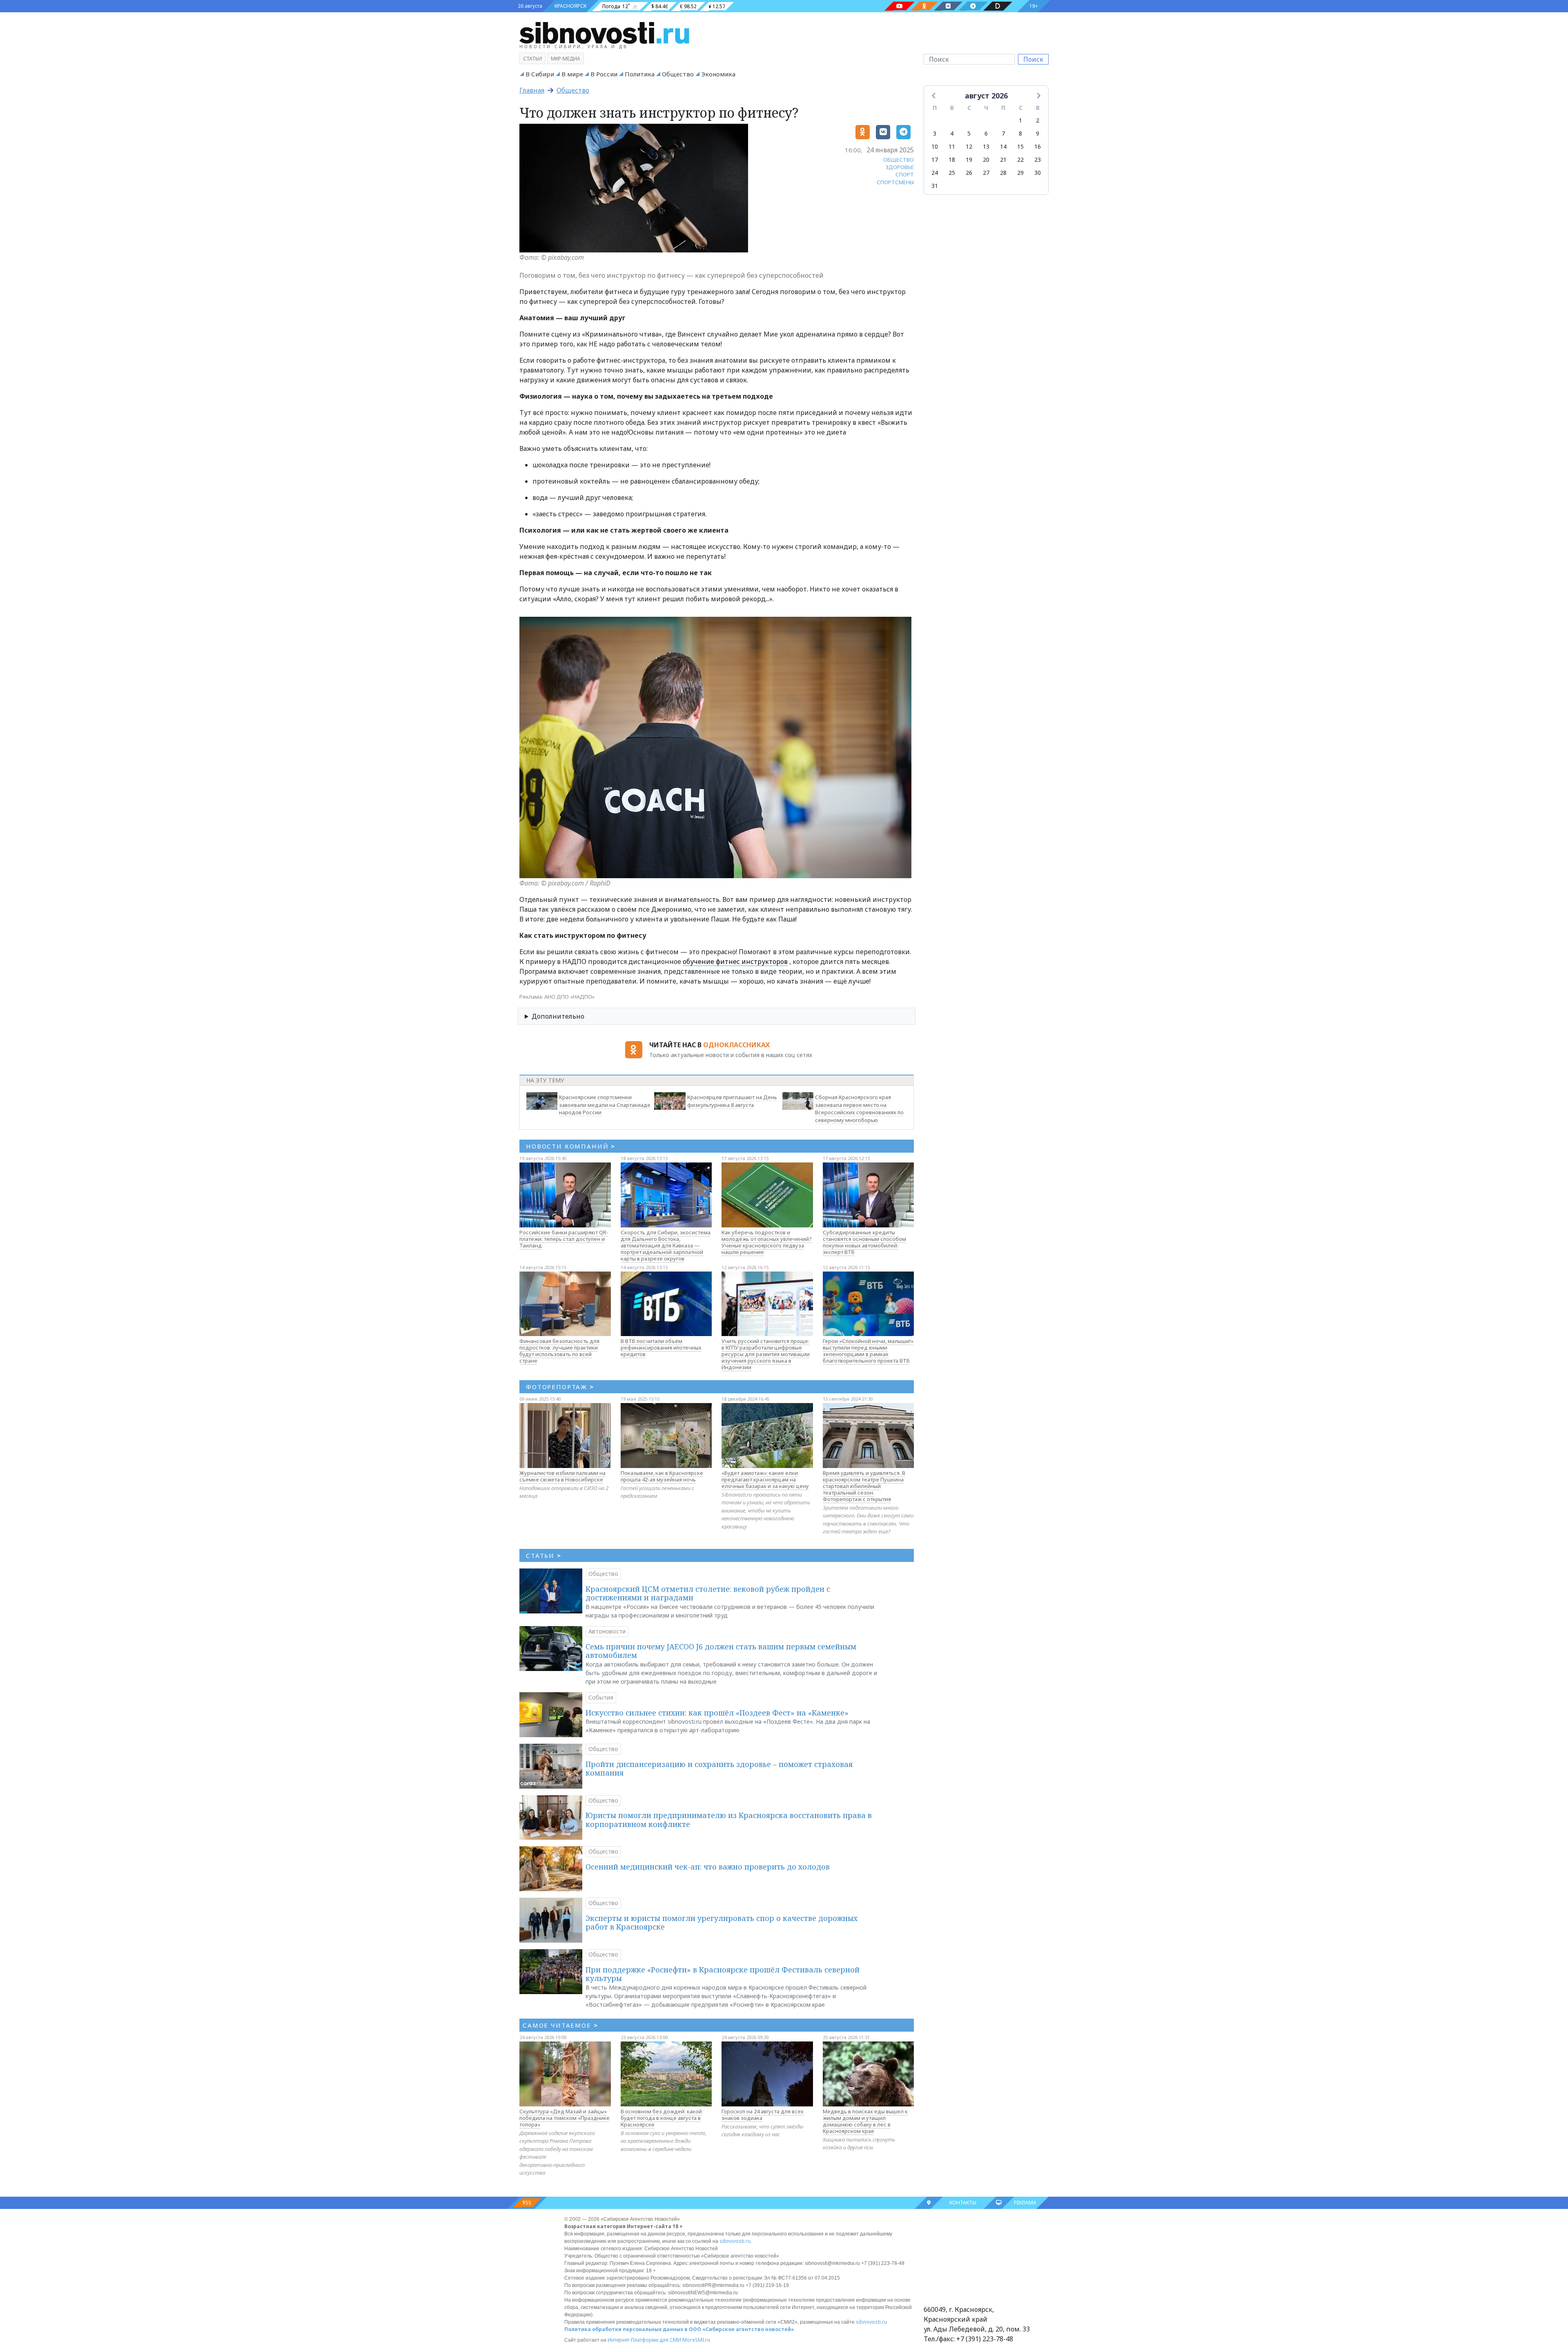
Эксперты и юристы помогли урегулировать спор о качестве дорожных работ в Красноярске (722, 1923)
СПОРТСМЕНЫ (895, 182)
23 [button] (1038, 160)
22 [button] (1020, 160)
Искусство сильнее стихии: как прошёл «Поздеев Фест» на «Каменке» (717, 1713)
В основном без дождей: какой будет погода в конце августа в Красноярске (661, 2118)
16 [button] (1038, 146)
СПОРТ (905, 174)
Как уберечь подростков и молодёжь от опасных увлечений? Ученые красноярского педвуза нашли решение (767, 1242)
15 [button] (1020, 146)
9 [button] (1038, 133)
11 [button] (952, 146)
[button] (934, 95)
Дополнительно (558, 1016)
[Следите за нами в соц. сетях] (900, 6)
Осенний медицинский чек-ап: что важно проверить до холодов (708, 1867)
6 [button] (986, 133)
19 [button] (969, 160)
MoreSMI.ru (696, 2340)
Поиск (1033, 59)
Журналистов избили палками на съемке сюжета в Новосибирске (562, 1476)
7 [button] (1003, 133)
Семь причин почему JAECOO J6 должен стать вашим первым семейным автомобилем (721, 1651)
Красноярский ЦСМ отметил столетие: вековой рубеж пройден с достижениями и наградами (708, 1593)
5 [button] (969, 133)
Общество (678, 74)
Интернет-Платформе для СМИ (644, 2340)
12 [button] (969, 146)
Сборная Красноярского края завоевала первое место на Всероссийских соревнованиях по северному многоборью (859, 1109)
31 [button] (935, 186)
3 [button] (935, 133)
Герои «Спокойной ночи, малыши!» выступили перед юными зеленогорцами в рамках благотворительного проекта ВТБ (868, 1351)
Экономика (718, 74)
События (601, 1697)
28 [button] (1003, 173)
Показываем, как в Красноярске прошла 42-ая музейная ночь (662, 1476)
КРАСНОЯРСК (570, 6)
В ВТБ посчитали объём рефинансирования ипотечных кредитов (661, 1348)
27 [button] (986, 173)
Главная (532, 90)
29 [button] (1020, 173)
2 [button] (1038, 120)
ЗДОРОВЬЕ (900, 167)
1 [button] (1020, 120)
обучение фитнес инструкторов (735, 962)
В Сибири (540, 74)
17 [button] (935, 160)
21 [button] (1003, 160)
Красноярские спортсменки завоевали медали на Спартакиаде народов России (605, 1105)
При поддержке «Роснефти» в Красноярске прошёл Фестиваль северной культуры (723, 1974)
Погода (611, 6)
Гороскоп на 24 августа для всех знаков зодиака (763, 2115)
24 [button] (935, 173)
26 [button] (969, 173)
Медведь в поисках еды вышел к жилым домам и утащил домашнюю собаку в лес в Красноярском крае (865, 2121)
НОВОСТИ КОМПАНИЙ (571, 1146)
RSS (527, 2203)
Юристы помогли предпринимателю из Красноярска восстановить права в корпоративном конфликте (729, 1820)
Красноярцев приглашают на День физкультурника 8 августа (732, 1101)
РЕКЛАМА (1025, 2203)
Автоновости (607, 1631)
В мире (572, 74)
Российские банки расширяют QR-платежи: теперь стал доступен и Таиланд (564, 1239)
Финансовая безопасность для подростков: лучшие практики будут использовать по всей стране (559, 1351)
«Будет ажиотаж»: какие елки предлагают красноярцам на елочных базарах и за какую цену (765, 1479)
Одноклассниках (736, 1045)
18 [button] (952, 160)
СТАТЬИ (544, 1555)
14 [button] (1003, 146)
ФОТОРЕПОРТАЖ (560, 1387)
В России (604, 74)
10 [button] (935, 146)
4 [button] (952, 133)
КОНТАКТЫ (963, 2203)
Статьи (532, 59)
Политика (640, 74)
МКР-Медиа (566, 59)
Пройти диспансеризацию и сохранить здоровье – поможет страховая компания (719, 1769)
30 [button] (1038, 173)
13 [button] (986, 146)
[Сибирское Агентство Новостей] (604, 32)
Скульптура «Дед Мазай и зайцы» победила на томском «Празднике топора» (565, 2118)
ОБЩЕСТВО (899, 160)
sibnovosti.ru (735, 2241)
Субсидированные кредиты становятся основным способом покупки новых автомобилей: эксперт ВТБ (864, 1242)
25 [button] (952, 173)
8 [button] (1020, 133)
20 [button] (986, 160)
